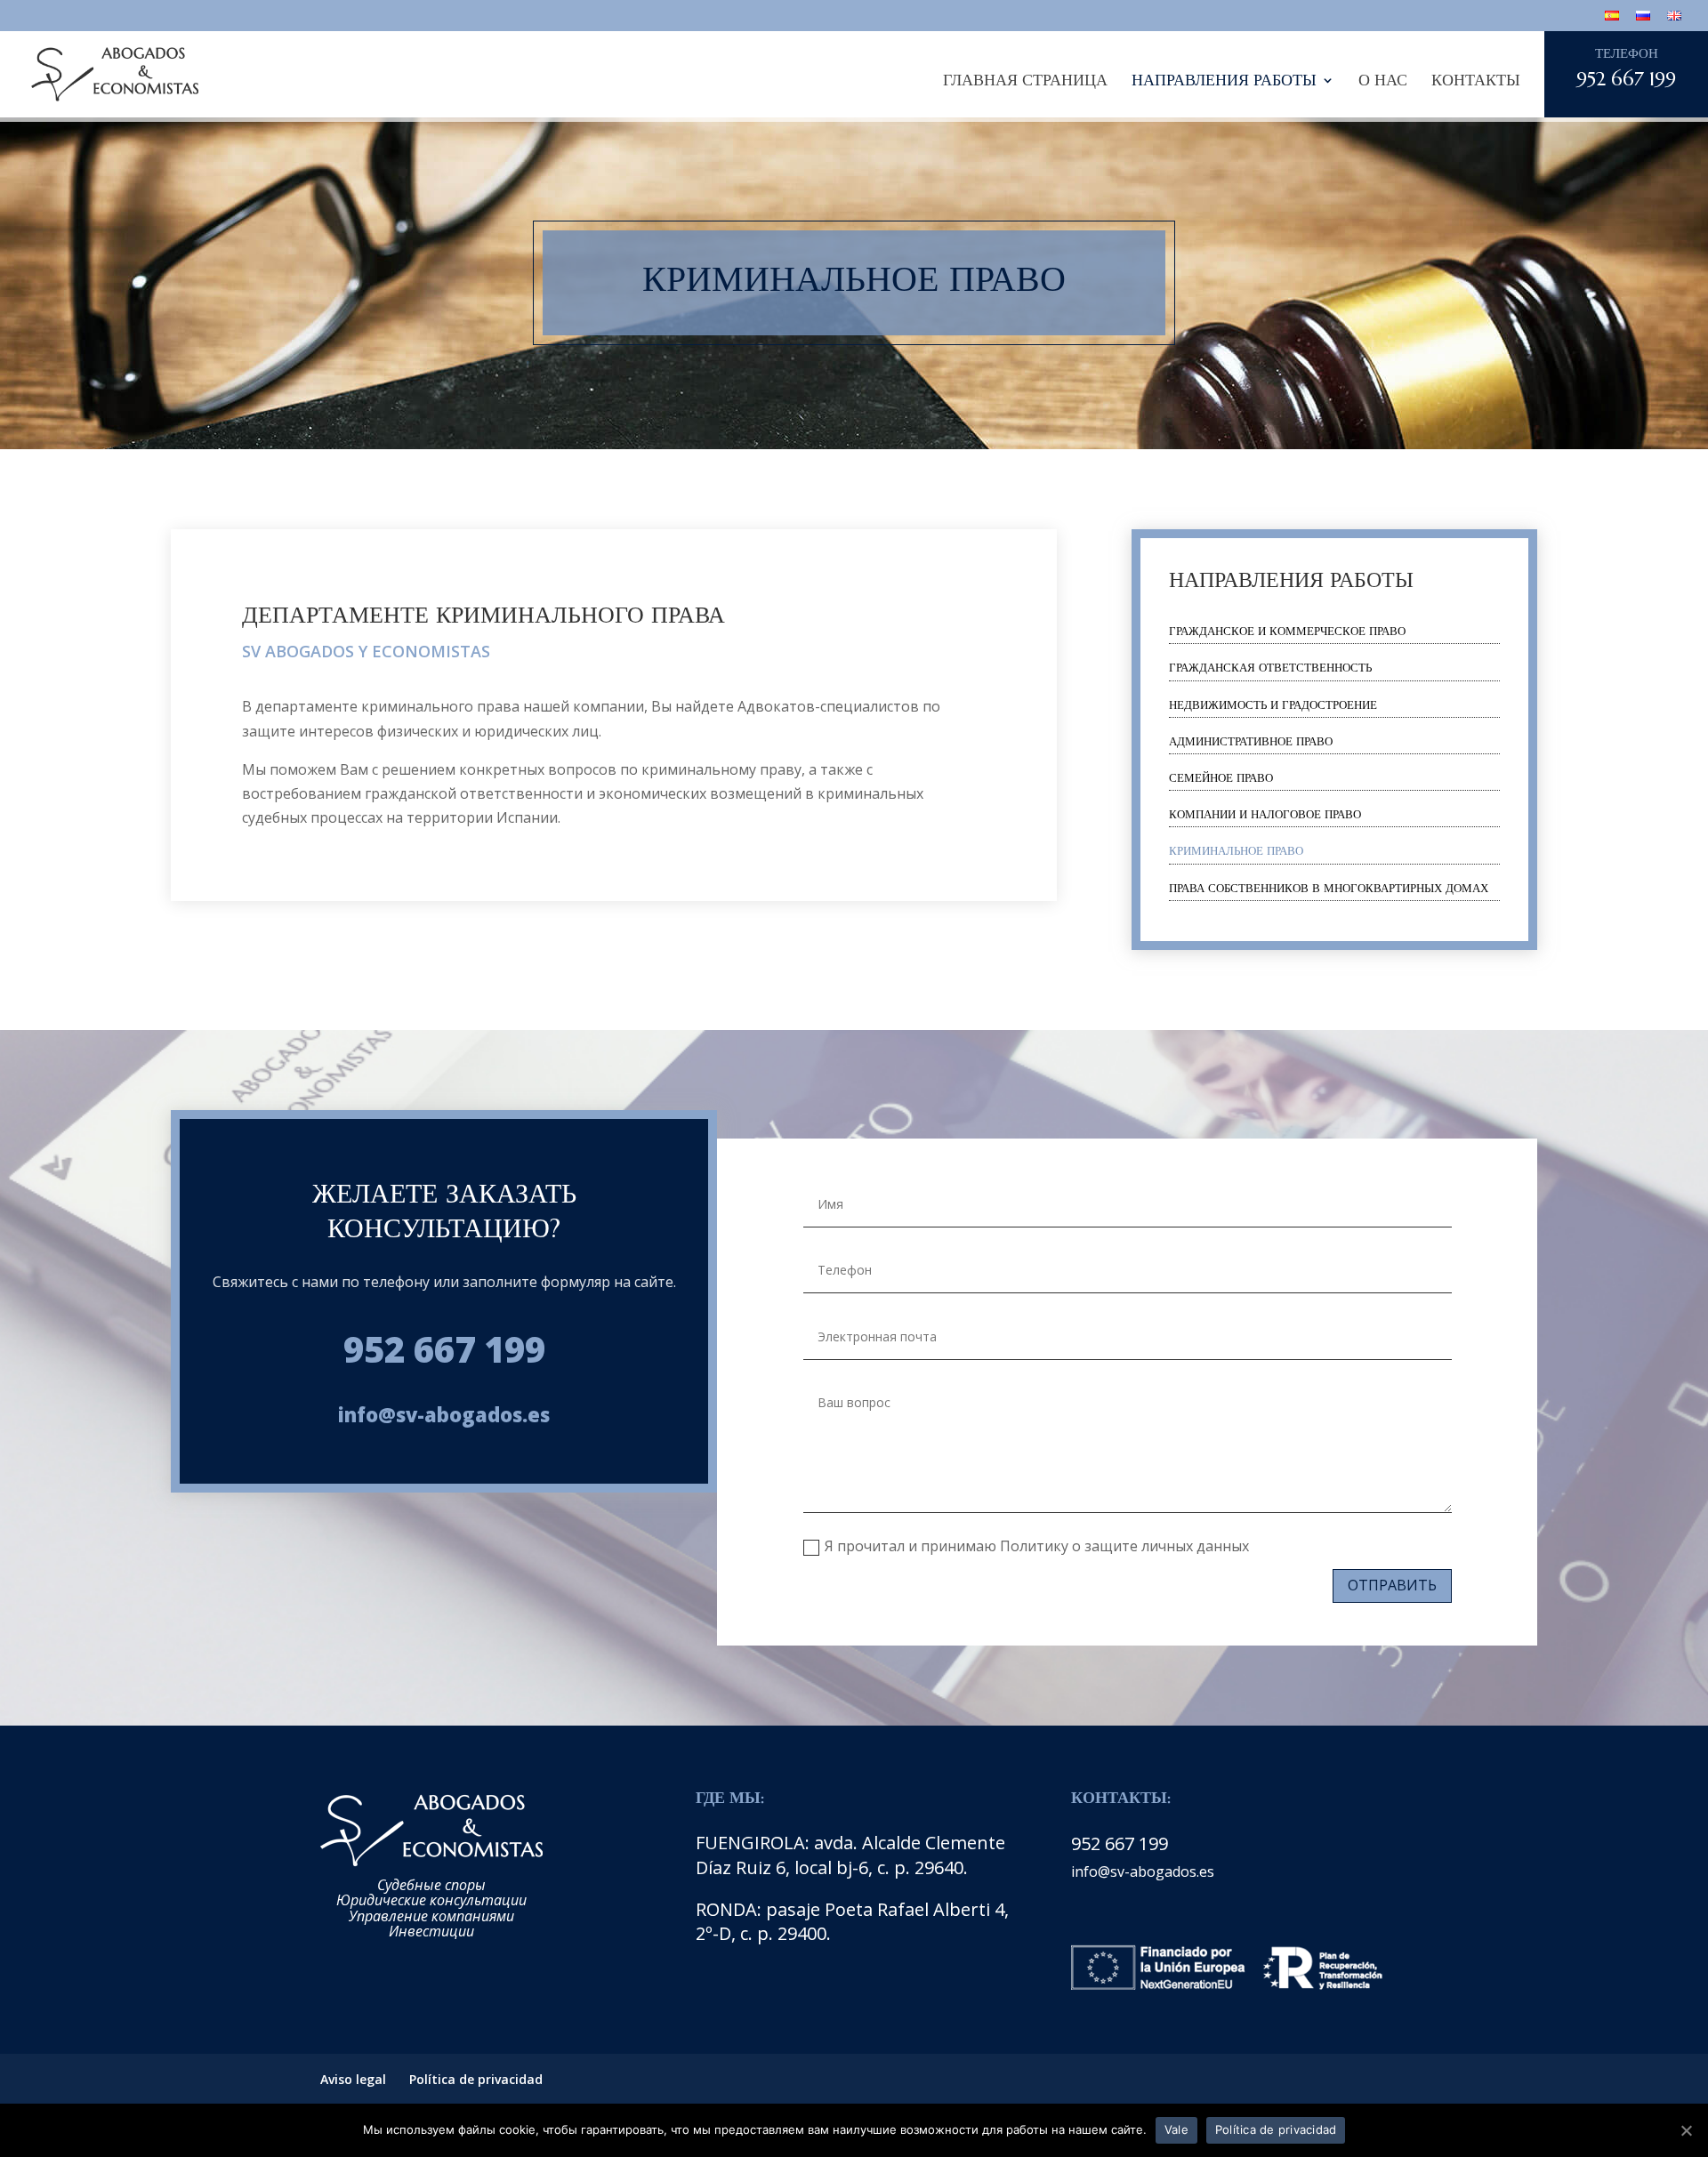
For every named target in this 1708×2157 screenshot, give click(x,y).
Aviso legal (353, 2079)
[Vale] (1686, 2130)
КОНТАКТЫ (1476, 80)
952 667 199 (444, 1349)
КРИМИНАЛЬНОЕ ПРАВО (1236, 851)
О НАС (1383, 80)
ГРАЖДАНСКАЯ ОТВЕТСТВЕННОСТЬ (1270, 668)
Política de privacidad (476, 2079)
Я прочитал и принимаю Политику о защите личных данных (1037, 1546)
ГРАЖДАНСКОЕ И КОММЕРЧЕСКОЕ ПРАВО (1287, 631)
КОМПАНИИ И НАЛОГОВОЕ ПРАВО (1265, 814)
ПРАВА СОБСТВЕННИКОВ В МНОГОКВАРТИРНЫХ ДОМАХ (1329, 888)
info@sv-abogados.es (444, 1414)
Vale (1176, 2129)
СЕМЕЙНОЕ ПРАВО (1221, 778)
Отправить (1392, 1585)
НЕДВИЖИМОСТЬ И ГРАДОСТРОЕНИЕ (1273, 705)
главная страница (1025, 80)
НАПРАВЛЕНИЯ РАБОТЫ (1224, 80)
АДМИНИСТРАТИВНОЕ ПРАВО (1251, 741)
